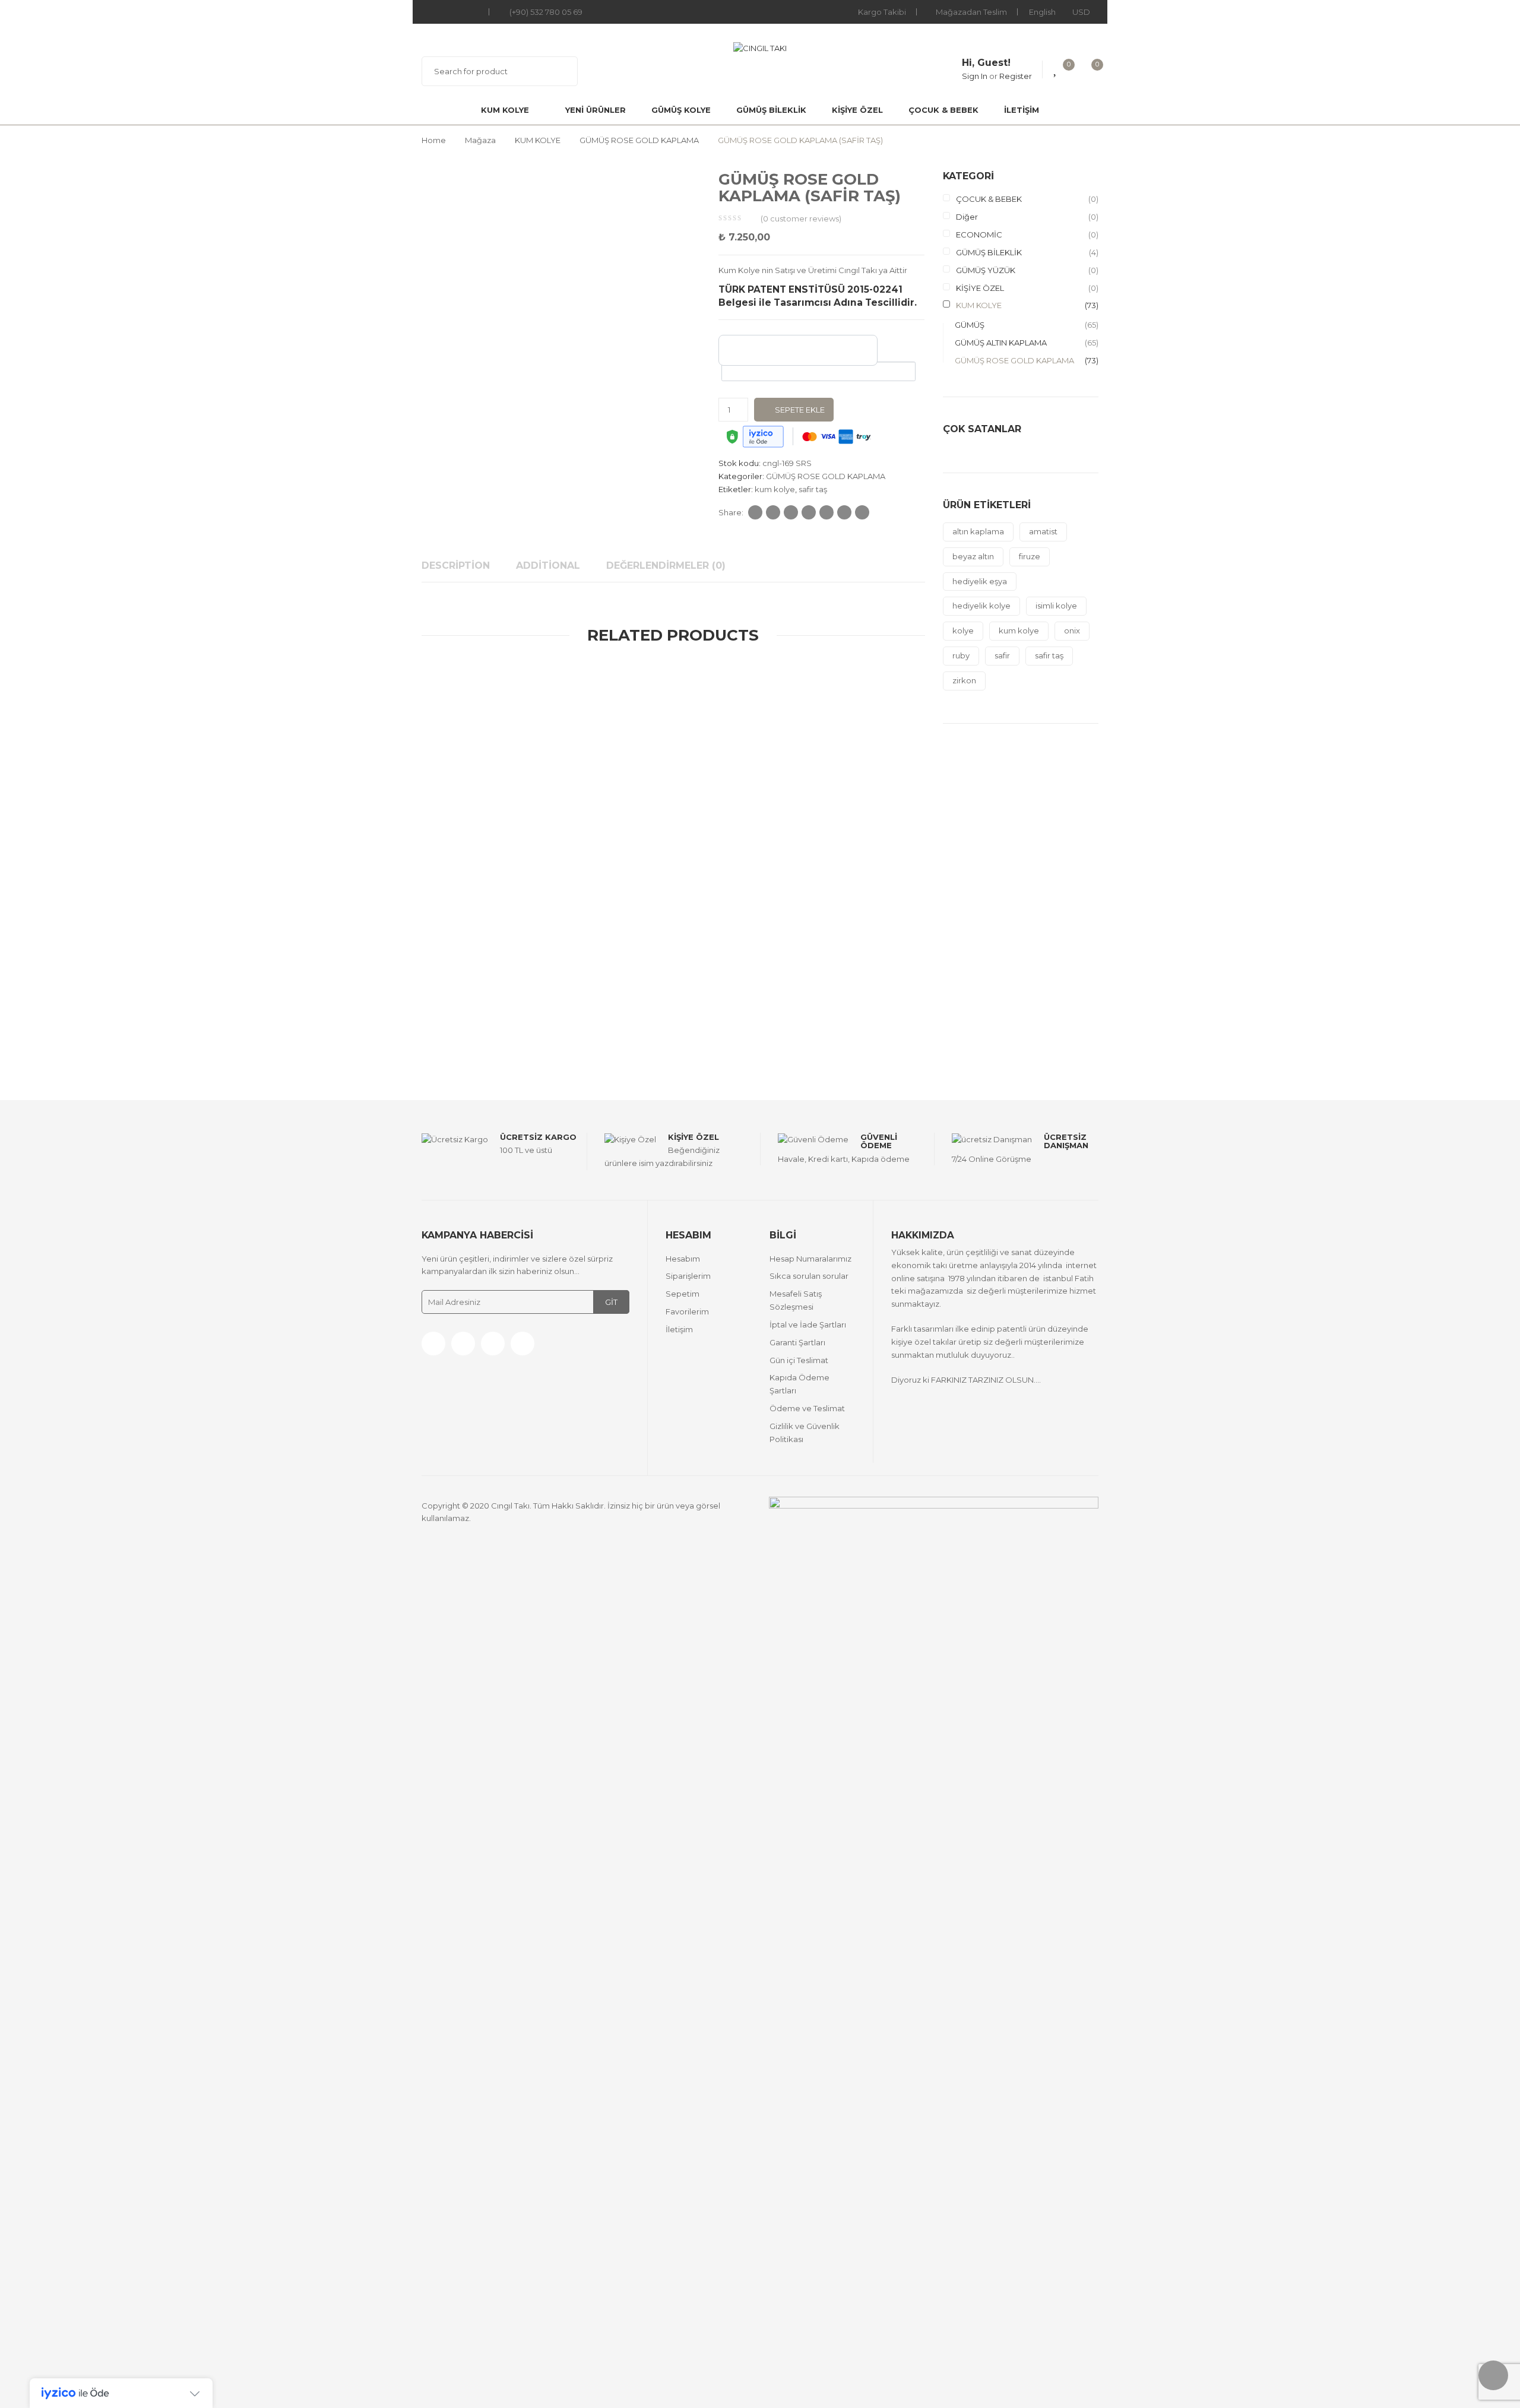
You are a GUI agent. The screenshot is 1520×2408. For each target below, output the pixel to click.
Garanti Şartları (797, 1342)
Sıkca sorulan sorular (809, 1276)
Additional (548, 565)
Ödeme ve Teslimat (807, 1408)
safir (1002, 655)
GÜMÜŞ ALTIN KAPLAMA (486, 693)
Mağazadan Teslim (971, 12)
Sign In (975, 76)
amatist (1043, 531)
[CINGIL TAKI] (760, 47)
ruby (961, 655)
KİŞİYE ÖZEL (857, 110)
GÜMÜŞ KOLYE (681, 110)
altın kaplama (978, 531)
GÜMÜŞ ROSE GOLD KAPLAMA (639, 140)
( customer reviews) (801, 218)
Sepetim (683, 1294)
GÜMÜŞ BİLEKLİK (771, 110)
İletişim (1022, 110)
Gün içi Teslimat (799, 1360)
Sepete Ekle (800, 410)
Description (456, 565)
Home (434, 140)
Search (561, 71)
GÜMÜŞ (433, 693)
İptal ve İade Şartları (808, 1325)
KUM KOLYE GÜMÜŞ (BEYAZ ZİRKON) (541, 856)
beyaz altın (973, 556)
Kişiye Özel (693, 1137)
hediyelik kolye (981, 606)
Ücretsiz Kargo (538, 1137)
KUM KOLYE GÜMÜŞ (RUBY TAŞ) (790, 708)
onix (1072, 630)
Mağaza (480, 140)
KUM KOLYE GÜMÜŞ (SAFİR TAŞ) (541, 1004)
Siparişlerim (688, 1276)
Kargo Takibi (882, 12)
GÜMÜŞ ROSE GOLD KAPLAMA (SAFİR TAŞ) (790, 1004)
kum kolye (775, 489)
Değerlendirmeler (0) (666, 565)
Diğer (967, 217)
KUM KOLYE (505, 110)
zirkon (964, 680)
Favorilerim (687, 1311)
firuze (1030, 556)
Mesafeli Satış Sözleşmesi (796, 1300)
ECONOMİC (979, 235)
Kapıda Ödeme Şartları (799, 1384)
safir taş (813, 489)
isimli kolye (1056, 606)
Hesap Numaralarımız (810, 1259)
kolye (963, 630)
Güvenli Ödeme (879, 1141)
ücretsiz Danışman (1066, 1141)
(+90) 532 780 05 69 (546, 12)
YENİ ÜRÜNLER (596, 110)
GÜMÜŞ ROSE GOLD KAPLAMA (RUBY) (541, 708)
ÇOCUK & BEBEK (943, 110)
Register (1016, 76)
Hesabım (683, 1259)
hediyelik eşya (980, 581)
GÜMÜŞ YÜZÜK (986, 270)
